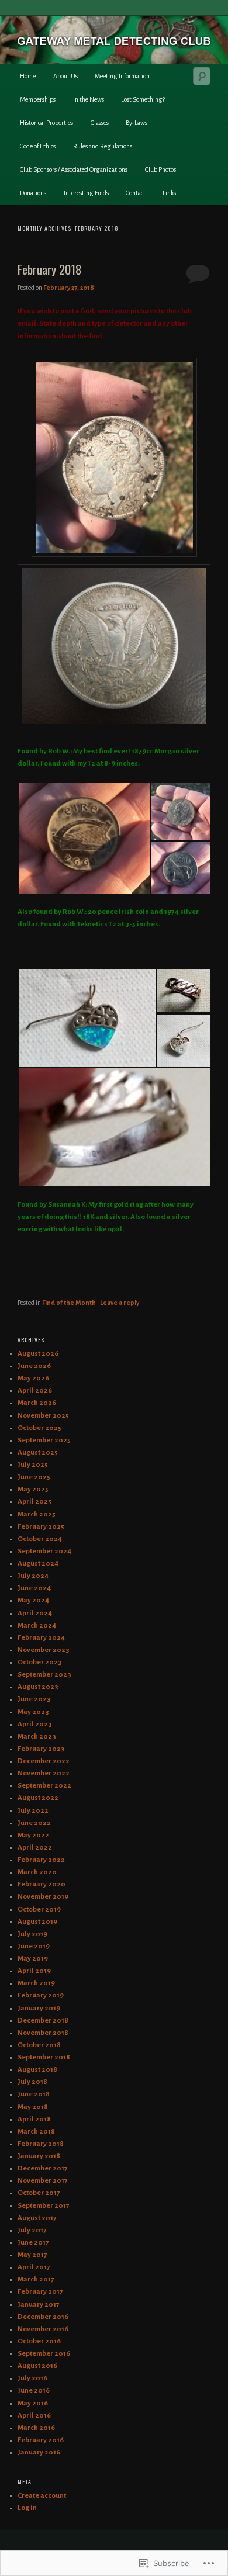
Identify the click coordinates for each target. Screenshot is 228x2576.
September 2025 (44, 1440)
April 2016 (34, 2416)
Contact (136, 193)
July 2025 (33, 1465)
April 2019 (34, 1971)
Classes (100, 123)
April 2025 (34, 1502)
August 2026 (38, 1354)
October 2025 (39, 1428)
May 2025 (33, 1489)
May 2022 (33, 1835)
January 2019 (39, 2008)
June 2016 (34, 2390)
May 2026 (33, 1378)
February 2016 (41, 2440)
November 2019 (43, 1897)
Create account (42, 2496)
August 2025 (38, 1453)
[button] (84, 839)
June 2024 (34, 1588)
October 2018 (39, 2045)
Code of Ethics (38, 146)
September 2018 (44, 2057)
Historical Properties (46, 123)
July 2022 (33, 1811)
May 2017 (32, 2255)
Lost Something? (143, 99)
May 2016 (33, 2403)
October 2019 (39, 1910)
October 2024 (40, 1539)
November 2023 (44, 1650)
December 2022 (44, 1761)
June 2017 (33, 2243)
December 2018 (43, 2021)
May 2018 (33, 2107)
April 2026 (35, 1391)
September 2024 (44, 1551)
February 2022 (41, 1860)
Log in (27, 2508)
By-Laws (137, 123)
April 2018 (34, 2119)
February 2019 (41, 1995)
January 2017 (39, 2305)
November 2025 (43, 1416)
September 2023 (44, 1675)
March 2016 (36, 2428)
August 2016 (37, 2366)
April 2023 (35, 1724)
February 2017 (40, 2292)
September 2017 (44, 2206)
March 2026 (37, 1403)
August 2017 (37, 2218)
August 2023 (38, 1687)
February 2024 (41, 1638)
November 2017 (43, 2181)
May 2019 (33, 1959)
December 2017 (43, 2168)
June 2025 (34, 1477)
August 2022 (38, 1798)
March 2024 (37, 1625)
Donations (33, 193)
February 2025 (41, 1527)
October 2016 (39, 2341)
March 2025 (37, 1514)
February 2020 (42, 1884)
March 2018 (36, 2132)
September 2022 (44, 1786)
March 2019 (36, 1983)
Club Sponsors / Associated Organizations (74, 169)
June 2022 (34, 1823)
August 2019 (37, 1922)
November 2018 (43, 2033)
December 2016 (43, 2317)
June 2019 (34, 1946)
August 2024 (38, 1564)
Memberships (38, 99)
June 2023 (34, 1699)
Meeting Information (122, 76)
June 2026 (34, 1366)
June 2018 (34, 2094)
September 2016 (44, 2354)
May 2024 (33, 1600)
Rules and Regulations (103, 146)
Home (28, 76)
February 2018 (50, 269)
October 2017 (39, 2193)
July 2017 (32, 2230)
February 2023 (41, 1749)
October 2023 (40, 1662)
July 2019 (32, 1934)
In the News (89, 99)
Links (169, 193)
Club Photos (160, 169)
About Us (65, 76)
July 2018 (32, 2082)
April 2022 (35, 1848)
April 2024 (35, 1613)
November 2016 (43, 2329)
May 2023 (33, 1712)
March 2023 (37, 1737)
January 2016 (39, 2452)
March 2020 (37, 1872)
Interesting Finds (86, 193)
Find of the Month (69, 1303)
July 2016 (32, 2378)
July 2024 (33, 1576)
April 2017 (34, 2267)
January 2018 (39, 2156)
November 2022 (44, 1773)
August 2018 (37, 2070)
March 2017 (36, 2279)
